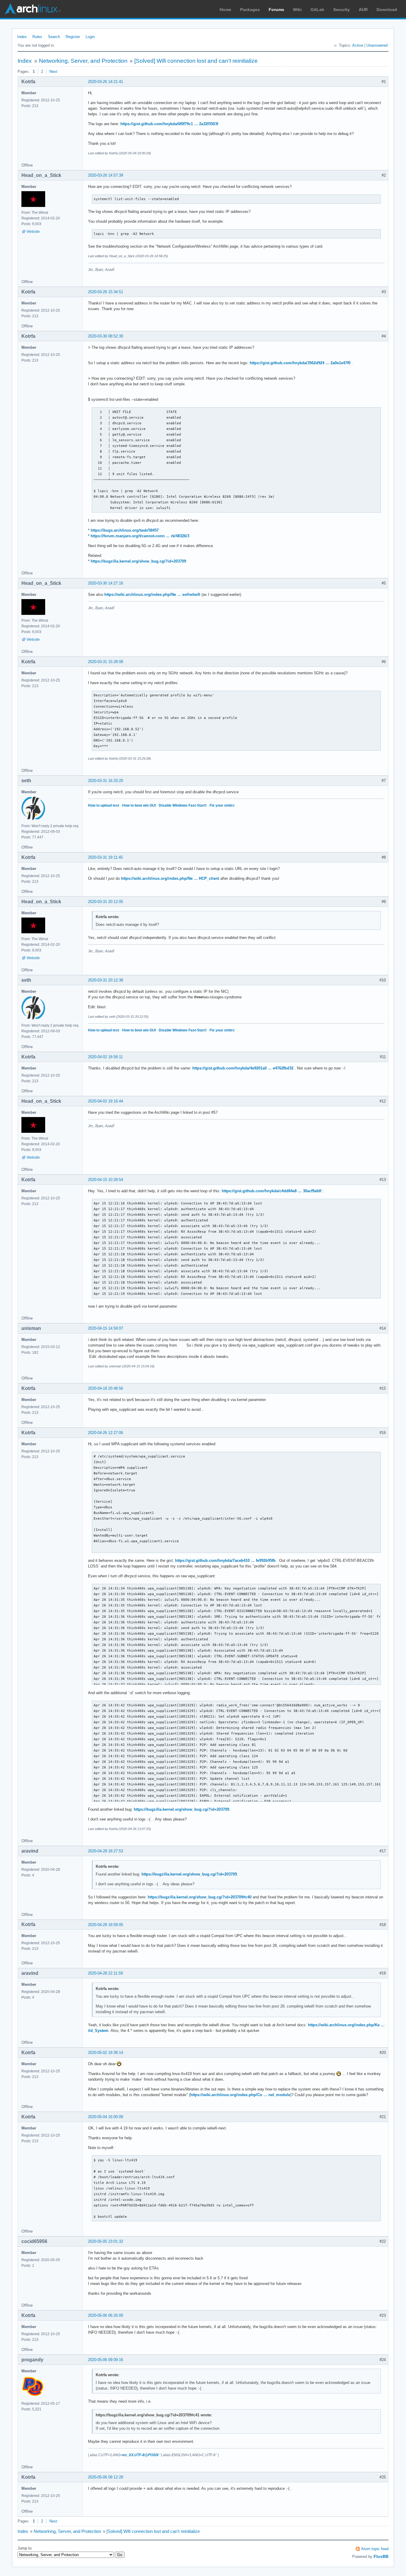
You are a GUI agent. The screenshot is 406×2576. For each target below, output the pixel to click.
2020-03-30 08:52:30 (106, 336)
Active (358, 45)
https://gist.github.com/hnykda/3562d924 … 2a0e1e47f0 (300, 363)
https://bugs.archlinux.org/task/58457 (125, 530)
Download (387, 10)
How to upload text (104, 805)
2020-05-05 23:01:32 (106, 2241)
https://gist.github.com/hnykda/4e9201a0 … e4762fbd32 (243, 1068)
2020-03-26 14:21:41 (106, 82)
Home (225, 10)
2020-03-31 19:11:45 (105, 857)
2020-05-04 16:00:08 (106, 2117)
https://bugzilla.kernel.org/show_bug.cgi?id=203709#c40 (200, 1897)
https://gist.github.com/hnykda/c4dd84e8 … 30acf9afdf (272, 1191)
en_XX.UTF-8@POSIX (141, 2455)
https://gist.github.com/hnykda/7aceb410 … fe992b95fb (225, 1560)
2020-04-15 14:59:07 (106, 1328)
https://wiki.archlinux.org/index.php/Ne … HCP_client (170, 878)
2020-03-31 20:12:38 (106, 980)
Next (53, 72)
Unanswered (377, 45)
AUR (363, 10)
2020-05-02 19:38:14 (106, 2053)
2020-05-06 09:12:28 (106, 2477)
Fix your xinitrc (222, 805)
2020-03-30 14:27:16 (106, 583)
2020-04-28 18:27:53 (106, 1851)
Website (33, 232)
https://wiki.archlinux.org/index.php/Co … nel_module (240, 2095)
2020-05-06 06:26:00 (106, 2315)
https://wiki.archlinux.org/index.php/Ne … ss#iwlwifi (152, 594)
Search (54, 37)
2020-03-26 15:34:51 (106, 292)
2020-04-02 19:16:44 (106, 1101)
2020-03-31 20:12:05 (106, 902)
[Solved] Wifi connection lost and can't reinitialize (196, 61)
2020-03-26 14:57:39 (106, 175)
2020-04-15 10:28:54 (106, 1180)
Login (90, 37)
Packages (250, 10)
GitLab (317, 10)
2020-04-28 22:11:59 (105, 1973)
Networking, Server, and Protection (83, 61)
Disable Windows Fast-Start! (183, 805)
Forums (276, 10)
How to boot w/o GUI (139, 805)
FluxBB (381, 2556)
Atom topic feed (375, 2549)
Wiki (297, 10)
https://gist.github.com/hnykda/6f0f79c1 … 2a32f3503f (169, 124)
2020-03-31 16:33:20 (106, 781)
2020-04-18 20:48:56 (106, 1388)
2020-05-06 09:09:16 (106, 2360)
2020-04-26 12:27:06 (106, 1433)
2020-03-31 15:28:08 (106, 662)
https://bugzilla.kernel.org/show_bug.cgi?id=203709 (138, 561)
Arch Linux (33, 9)
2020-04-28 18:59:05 (106, 1925)
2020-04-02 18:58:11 (105, 1057)
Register (73, 37)
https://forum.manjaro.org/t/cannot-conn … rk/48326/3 (140, 536)
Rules (37, 37)
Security (342, 10)
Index (22, 37)
